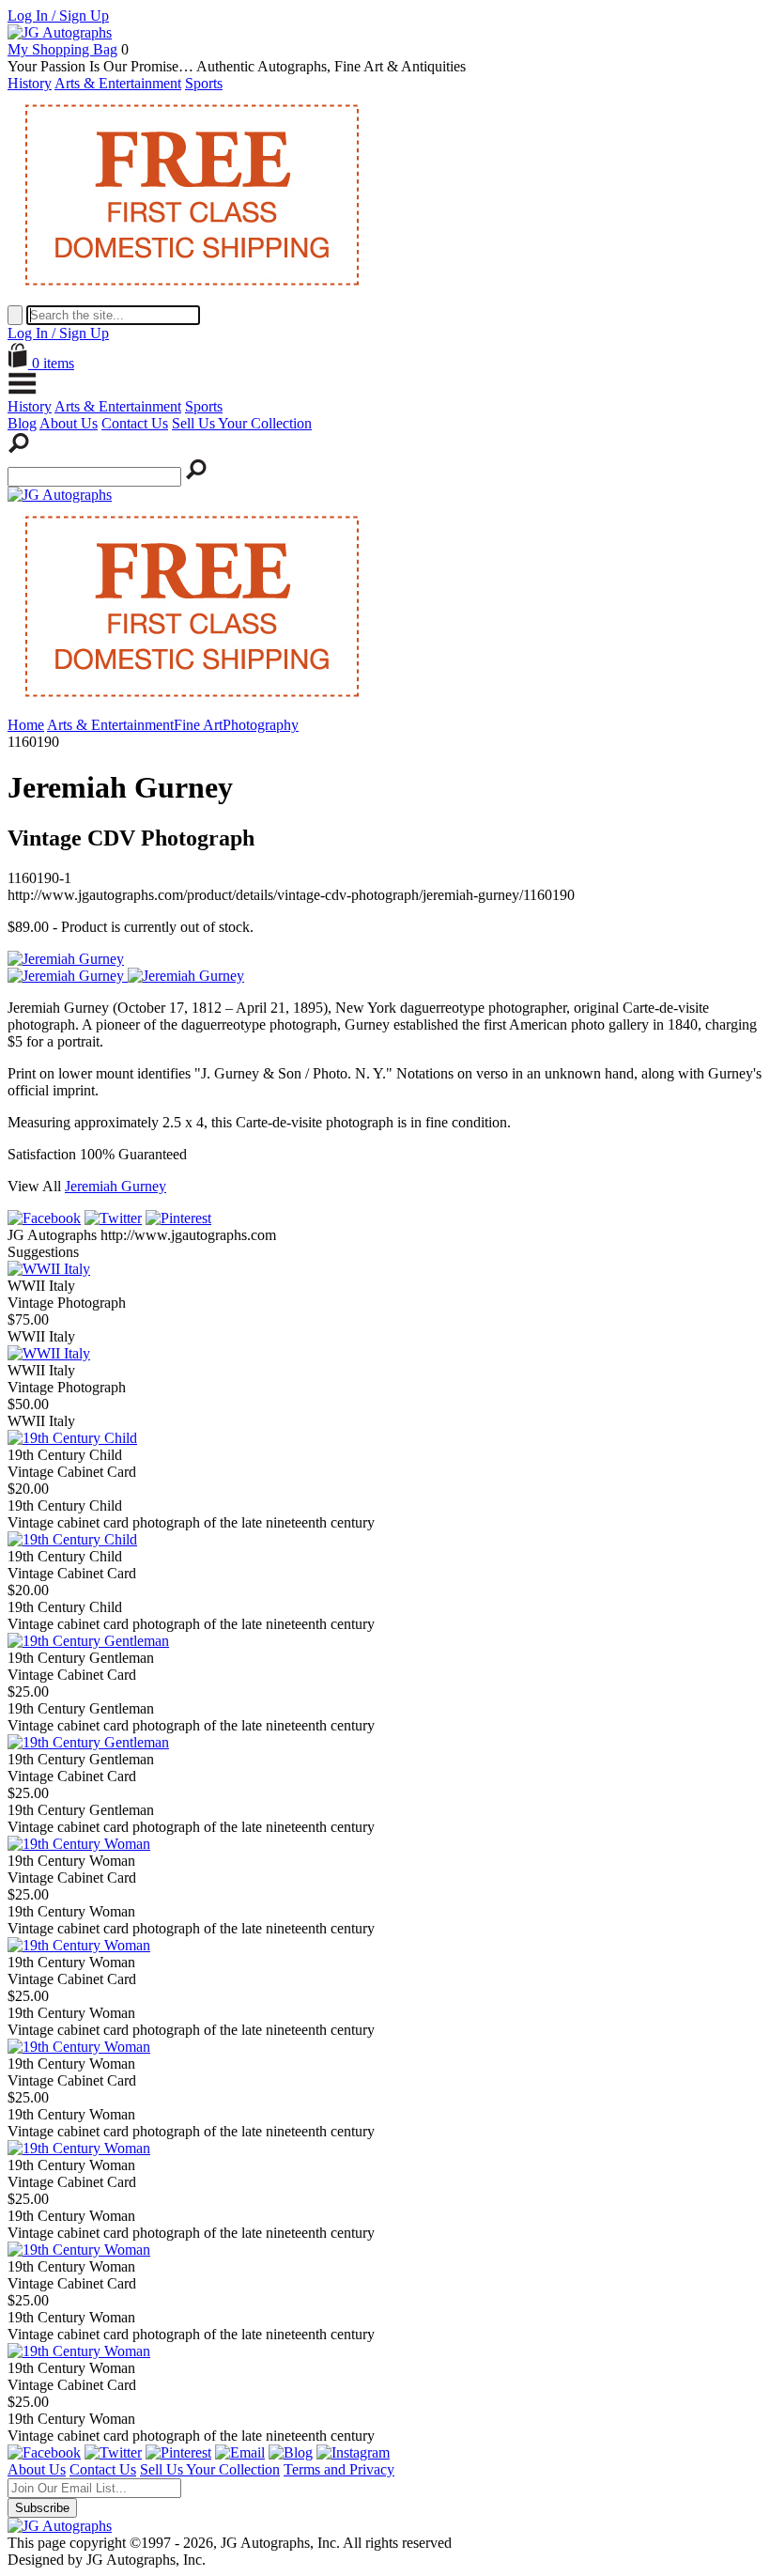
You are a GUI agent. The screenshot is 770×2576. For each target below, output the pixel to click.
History (30, 83)
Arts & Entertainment (118, 83)
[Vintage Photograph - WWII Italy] (49, 1269)
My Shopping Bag (62, 49)
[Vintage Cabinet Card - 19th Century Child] (72, 1438)
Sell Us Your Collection (242, 423)
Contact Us (135, 423)
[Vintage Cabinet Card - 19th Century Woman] (79, 1844)
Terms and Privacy (339, 2469)
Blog (22, 423)
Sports (204, 83)
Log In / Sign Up (58, 16)
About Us (69, 423)
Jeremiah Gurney (115, 1186)
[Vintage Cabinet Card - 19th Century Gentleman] (88, 1641)
